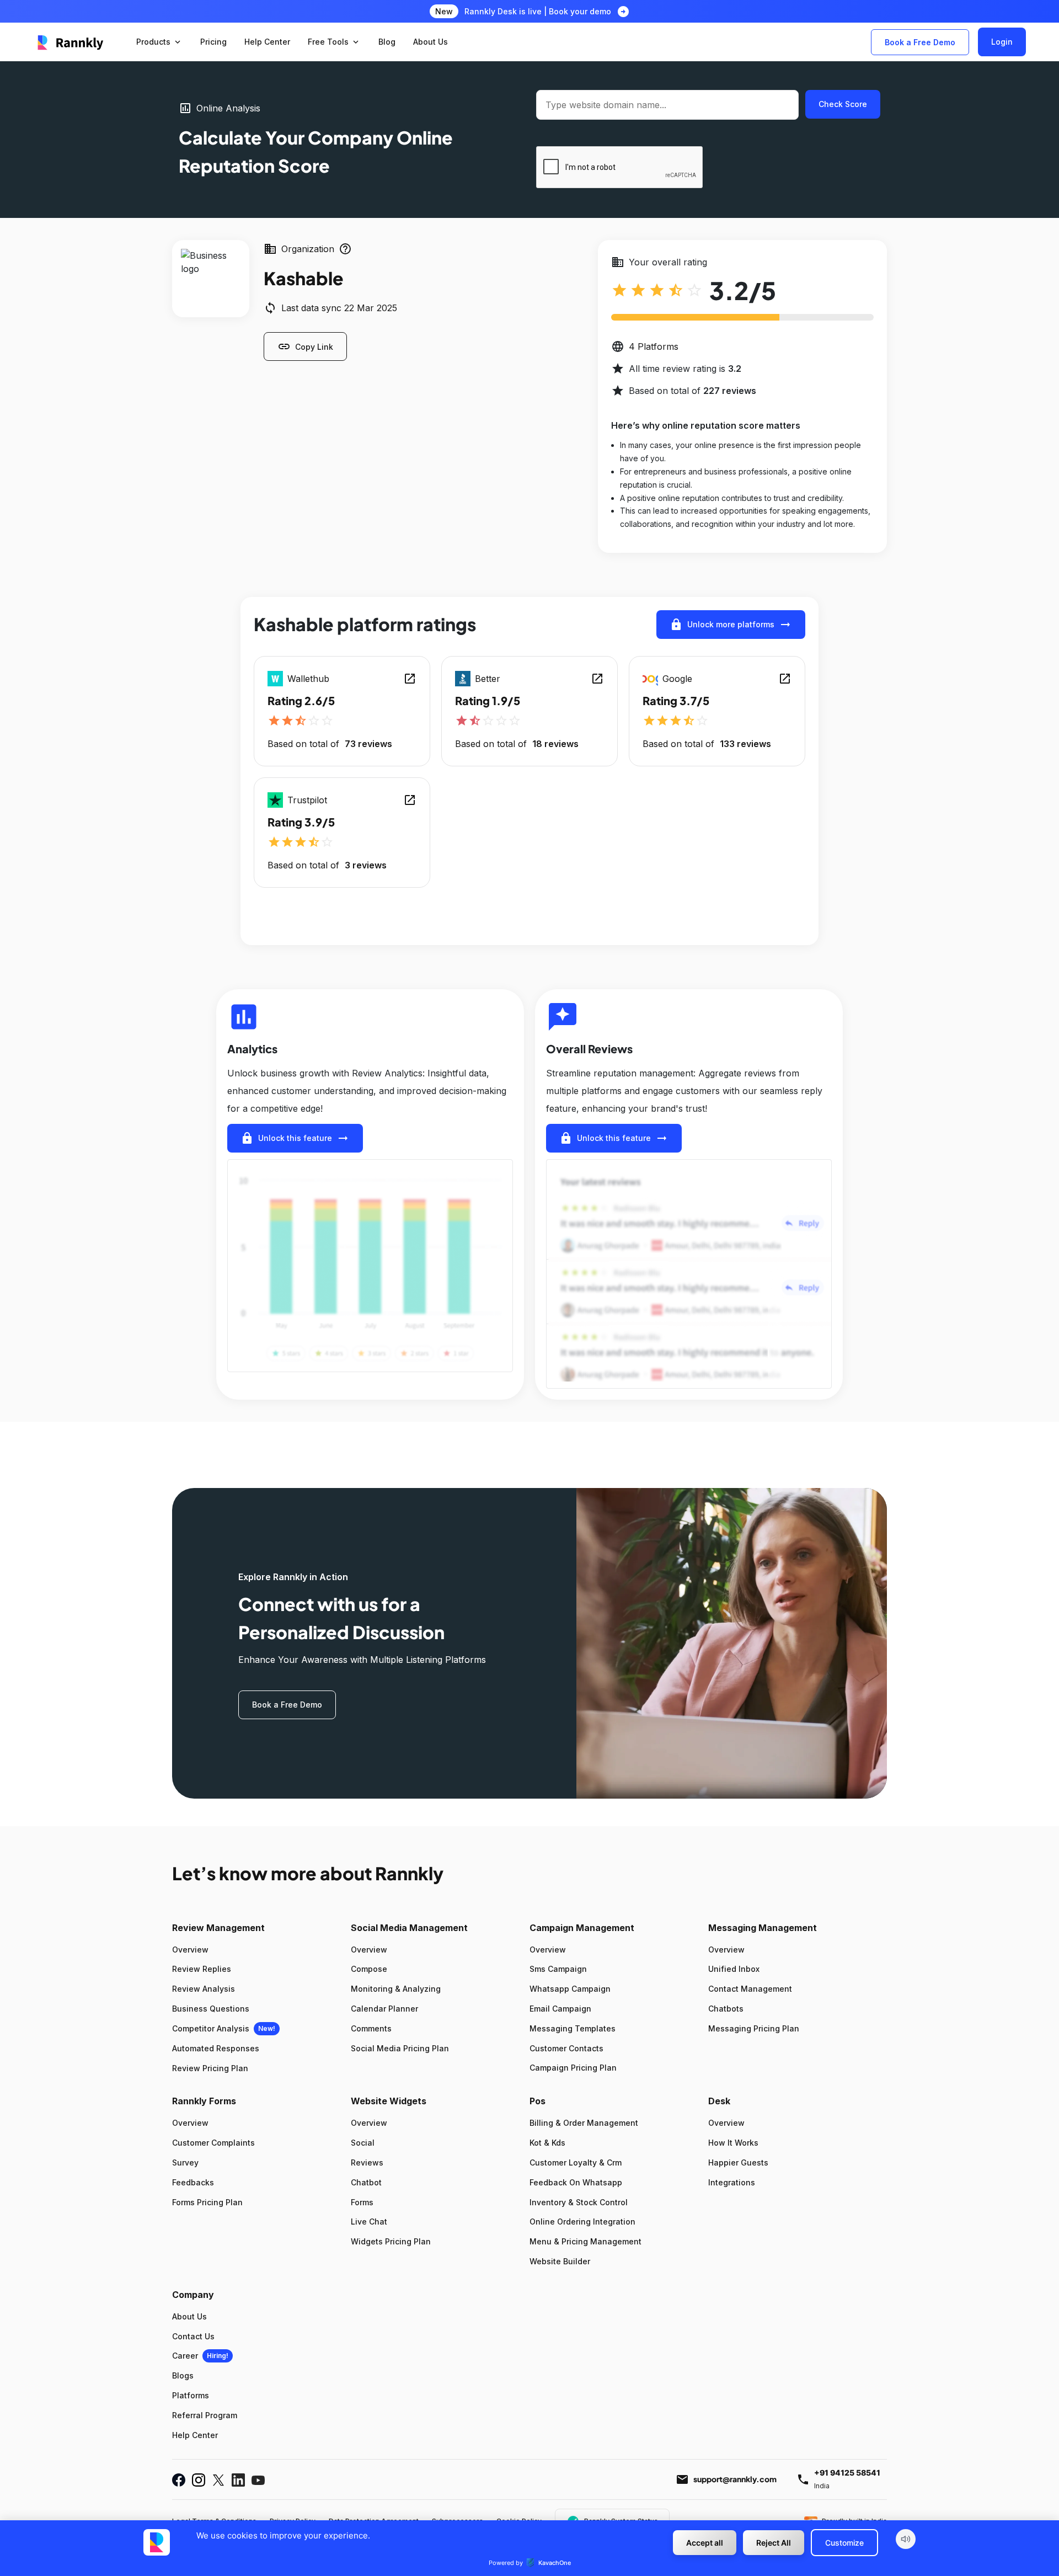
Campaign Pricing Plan (573, 2068)
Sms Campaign (558, 1969)
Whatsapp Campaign (570, 1989)
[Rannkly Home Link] (71, 42)
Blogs (183, 2375)
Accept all (705, 2543)
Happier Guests (738, 2162)
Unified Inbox (734, 1969)
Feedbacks (193, 2182)
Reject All (774, 2543)
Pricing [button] (213, 42)
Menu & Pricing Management (585, 2241)
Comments (371, 2028)
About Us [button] (430, 42)
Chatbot (366, 2182)
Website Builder (560, 2261)
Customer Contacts (566, 2048)
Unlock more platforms (731, 625)
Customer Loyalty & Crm (576, 2162)
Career (185, 2356)
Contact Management (750, 1989)
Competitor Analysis (211, 2028)
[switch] (906, 2539)
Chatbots (726, 2009)
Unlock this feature (295, 1138)
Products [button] (159, 42)
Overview (190, 1950)
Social (363, 2143)
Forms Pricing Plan (207, 2202)
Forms (362, 2202)
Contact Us (193, 2336)
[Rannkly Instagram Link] (199, 2480)
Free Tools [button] (334, 42)
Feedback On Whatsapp (576, 2182)
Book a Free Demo (920, 42)
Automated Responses (216, 2048)
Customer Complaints (213, 2143)
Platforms (191, 2395)
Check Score (843, 104)
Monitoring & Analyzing (396, 1989)
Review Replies (202, 1969)
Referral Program (205, 2415)
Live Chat (369, 2222)
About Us (189, 2316)
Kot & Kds (547, 2143)
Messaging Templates (573, 2028)
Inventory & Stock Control (579, 2202)
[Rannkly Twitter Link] (218, 2480)
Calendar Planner (384, 2009)
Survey (185, 2162)
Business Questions (211, 2009)
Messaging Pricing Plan (754, 2028)
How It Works (733, 2143)
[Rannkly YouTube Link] (258, 2480)
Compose (369, 1969)
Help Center (195, 2435)
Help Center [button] (267, 42)
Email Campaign (560, 2009)
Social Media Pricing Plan (400, 2048)
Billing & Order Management (584, 2123)
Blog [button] (387, 42)
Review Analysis (204, 1989)
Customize (844, 2543)
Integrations (732, 2182)
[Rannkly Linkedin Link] (238, 2480)
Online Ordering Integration (582, 2222)
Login (1002, 42)
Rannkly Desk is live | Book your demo (538, 11)
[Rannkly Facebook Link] (179, 2480)
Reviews (367, 2162)
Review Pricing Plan (210, 2068)
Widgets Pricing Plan (391, 2241)
